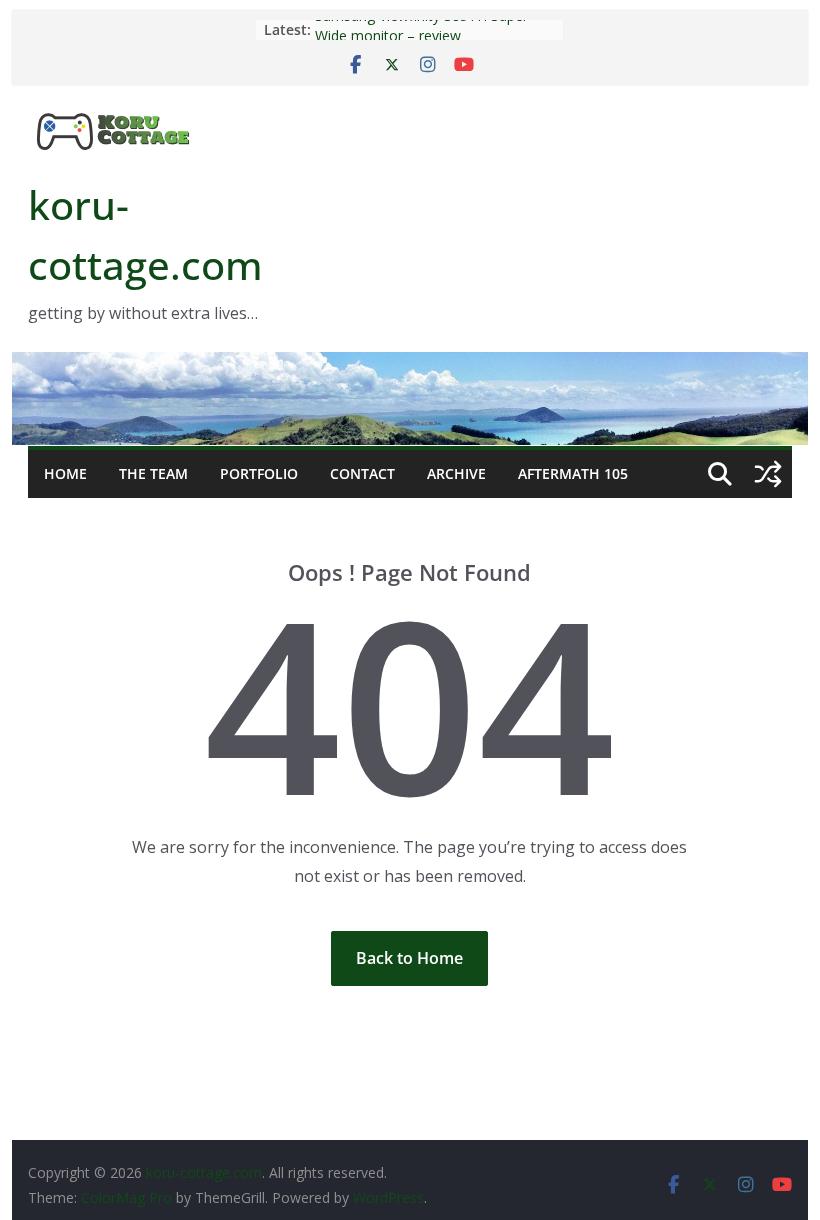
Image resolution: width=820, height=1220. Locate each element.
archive (456, 473)
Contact (362, 473)
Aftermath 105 (573, 473)
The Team (153, 473)
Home (65, 473)
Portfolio (259, 473)
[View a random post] (768, 474)
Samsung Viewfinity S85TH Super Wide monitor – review (421, 33)
